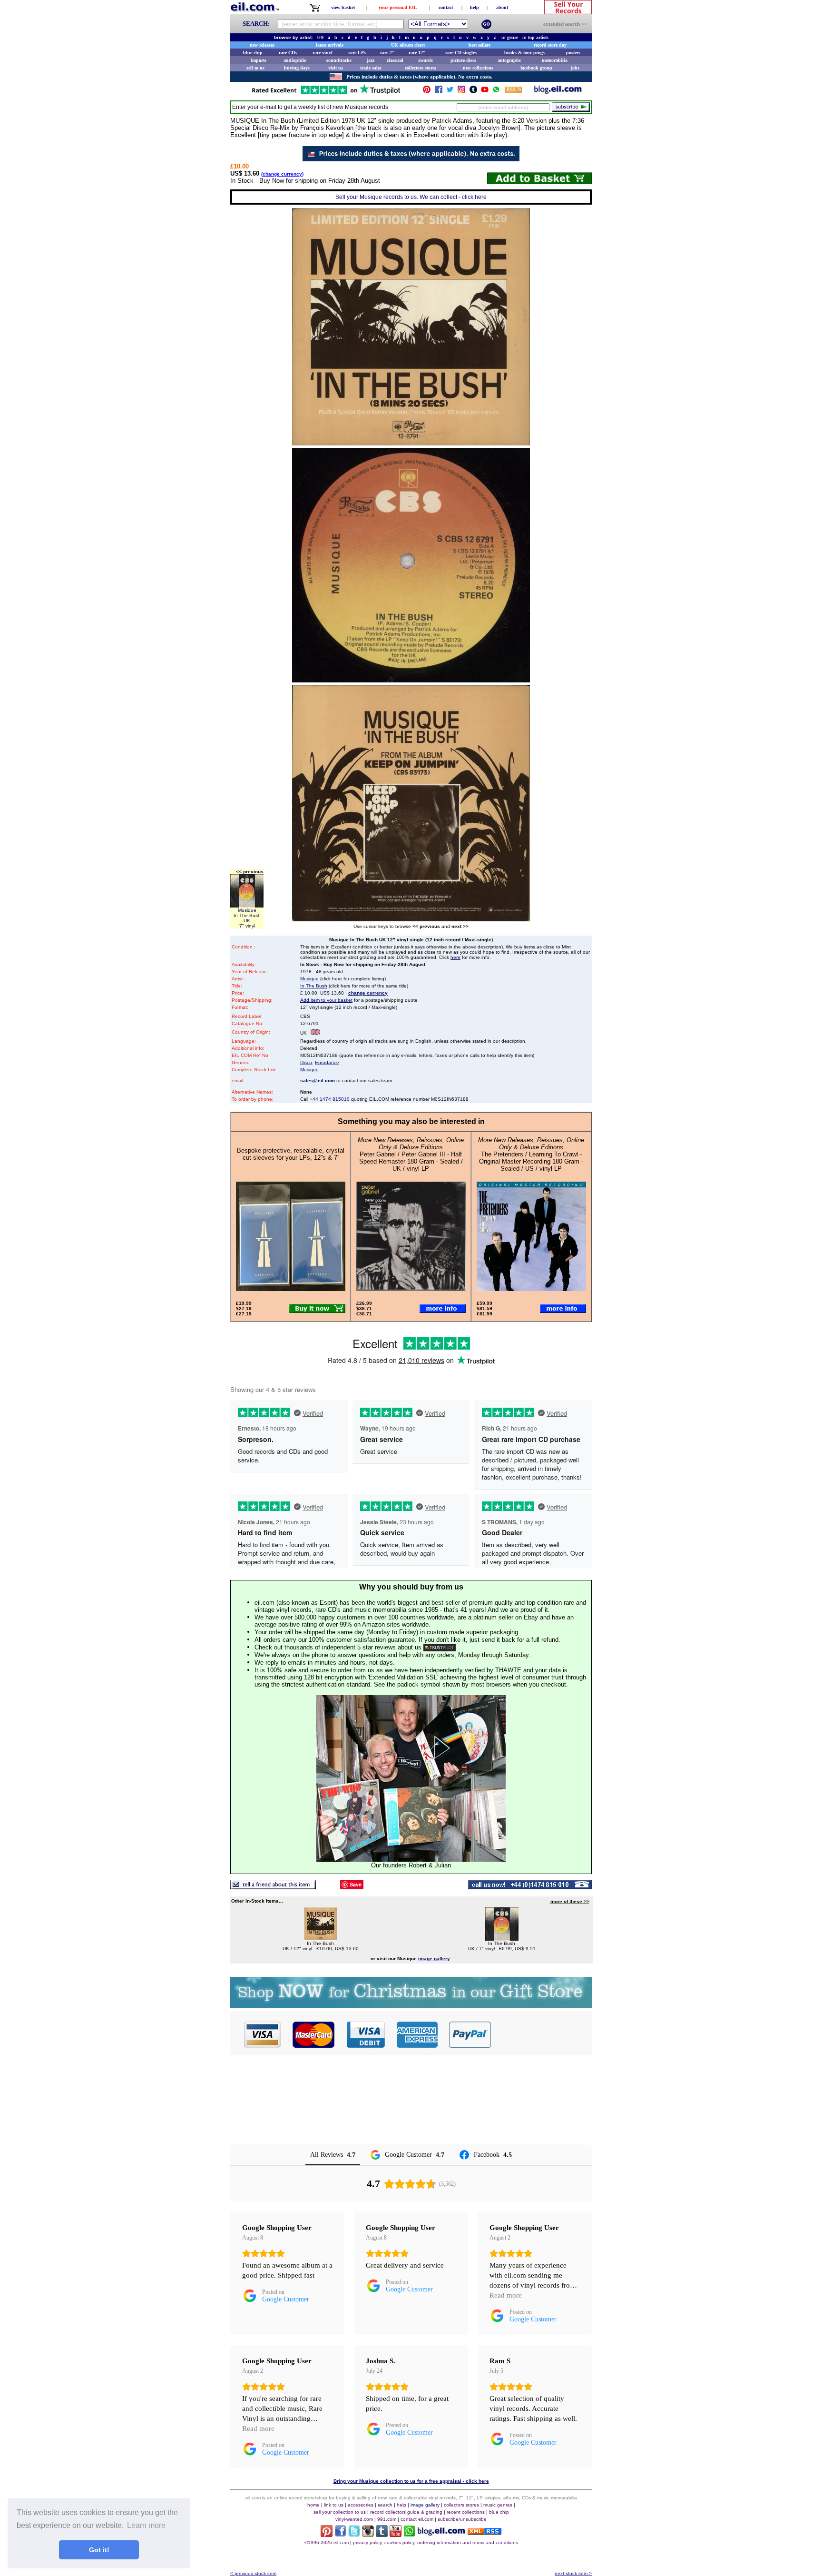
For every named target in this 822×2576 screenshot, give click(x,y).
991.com (387, 2519)
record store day (550, 45)
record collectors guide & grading (406, 2512)
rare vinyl (323, 53)
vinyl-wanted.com (354, 2519)
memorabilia (555, 60)
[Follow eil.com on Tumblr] (382, 2534)
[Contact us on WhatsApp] (496, 92)
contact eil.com (417, 2519)
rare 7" (387, 53)
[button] (542, 2034)
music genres (498, 2505)
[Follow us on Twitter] (450, 92)
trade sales (371, 68)
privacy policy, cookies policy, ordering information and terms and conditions (435, 2542)
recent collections (466, 2512)
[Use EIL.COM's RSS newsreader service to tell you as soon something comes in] (484, 2532)
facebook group (536, 68)
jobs (575, 68)
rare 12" (417, 53)
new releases (262, 45)
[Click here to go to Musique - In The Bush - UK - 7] (502, 1938)
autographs (509, 60)
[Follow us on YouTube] (485, 92)
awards (426, 60)
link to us (334, 2505)
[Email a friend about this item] (273, 1887)
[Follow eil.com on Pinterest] (327, 2534)
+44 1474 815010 (330, 1099)
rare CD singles (461, 53)
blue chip (253, 53)
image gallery (425, 2505)
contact (446, 7)
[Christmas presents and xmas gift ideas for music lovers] (411, 2005)
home (313, 2505)
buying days (297, 68)
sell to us (255, 68)
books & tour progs (524, 53)
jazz (371, 60)
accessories (361, 2505)
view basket (343, 7)
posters (573, 53)
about (502, 7)
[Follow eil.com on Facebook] (340, 2534)
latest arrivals (330, 45)
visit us (336, 68)
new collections (478, 68)
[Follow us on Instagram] (461, 92)
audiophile (295, 60)
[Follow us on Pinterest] (427, 92)
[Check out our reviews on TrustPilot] (440, 1647)
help (475, 7)
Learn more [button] (146, 2525)
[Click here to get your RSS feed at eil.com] (514, 91)
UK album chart (408, 45)
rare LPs (357, 53)
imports (259, 60)
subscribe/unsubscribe (462, 2519)
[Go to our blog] (558, 92)
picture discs (463, 60)
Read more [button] (506, 2295)
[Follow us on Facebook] (439, 92)
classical (395, 60)
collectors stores (421, 68)
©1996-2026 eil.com (327, 2542)
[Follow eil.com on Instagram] (368, 2534)
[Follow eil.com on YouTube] (396, 2534)
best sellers (479, 45)
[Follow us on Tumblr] (473, 92)
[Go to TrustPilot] (326, 94)
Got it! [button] (99, 2550)
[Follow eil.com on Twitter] (354, 2534)
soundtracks (339, 60)
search (385, 2505)
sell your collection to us (340, 2512)
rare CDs (288, 53)
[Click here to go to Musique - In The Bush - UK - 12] (321, 1938)
